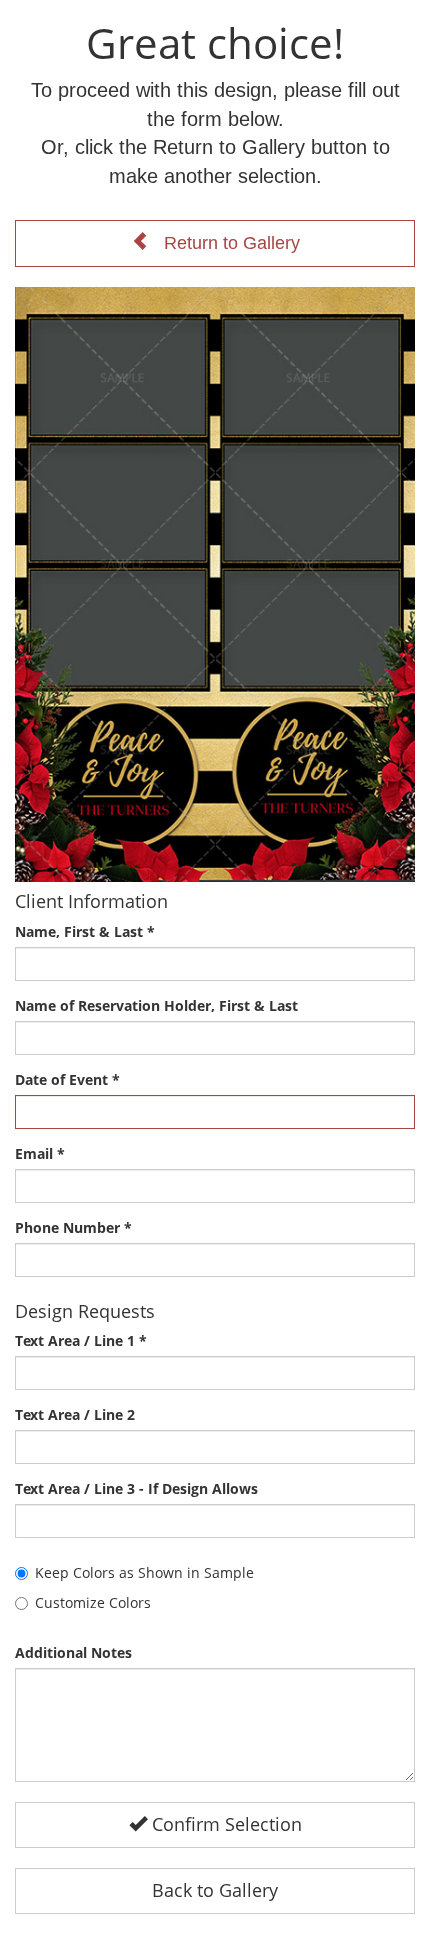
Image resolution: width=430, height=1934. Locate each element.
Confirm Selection (224, 1824)
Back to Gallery (215, 1890)
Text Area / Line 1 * (81, 1340)
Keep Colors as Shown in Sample (144, 1572)
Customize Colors (93, 1602)
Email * (40, 1153)
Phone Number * (73, 1227)
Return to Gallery (224, 243)
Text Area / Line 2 (75, 1414)
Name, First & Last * (85, 931)
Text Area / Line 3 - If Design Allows (136, 1488)
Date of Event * (67, 1079)
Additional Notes (73, 1652)
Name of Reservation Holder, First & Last (156, 1005)
